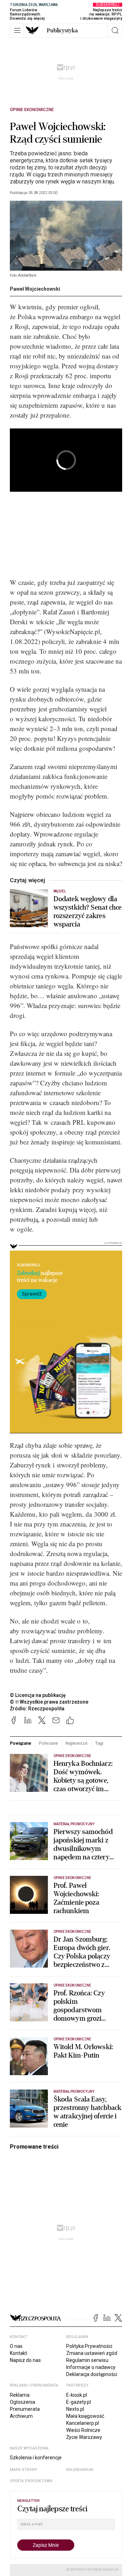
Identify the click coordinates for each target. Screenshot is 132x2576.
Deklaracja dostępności (92, 2374)
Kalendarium (80, 2470)
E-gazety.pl (78, 2402)
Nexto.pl (75, 2409)
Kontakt (18, 2353)
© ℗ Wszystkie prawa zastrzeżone (49, 1702)
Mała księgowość (85, 2416)
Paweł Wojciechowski (35, 289)
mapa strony (24, 2470)
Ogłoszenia (23, 2402)
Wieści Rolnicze (83, 2430)
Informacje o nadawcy (91, 2367)
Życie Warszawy (84, 2437)
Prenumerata (25, 2409)
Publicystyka (62, 31)
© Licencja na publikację (38, 1695)
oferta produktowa (31, 2481)
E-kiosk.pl (77, 2395)
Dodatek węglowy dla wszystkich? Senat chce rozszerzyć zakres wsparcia (87, 912)
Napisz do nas (25, 2360)
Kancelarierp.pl (83, 2423)
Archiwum (21, 2416)
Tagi (99, 1743)
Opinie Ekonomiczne (32, 110)
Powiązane (21, 1743)
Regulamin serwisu (87, 2360)
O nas (16, 2346)
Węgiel (60, 891)
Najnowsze (77, 1743)
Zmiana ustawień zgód (92, 2353)
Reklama (20, 2395)
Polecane (48, 1743)
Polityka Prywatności (89, 2346)
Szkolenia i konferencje (36, 2458)
